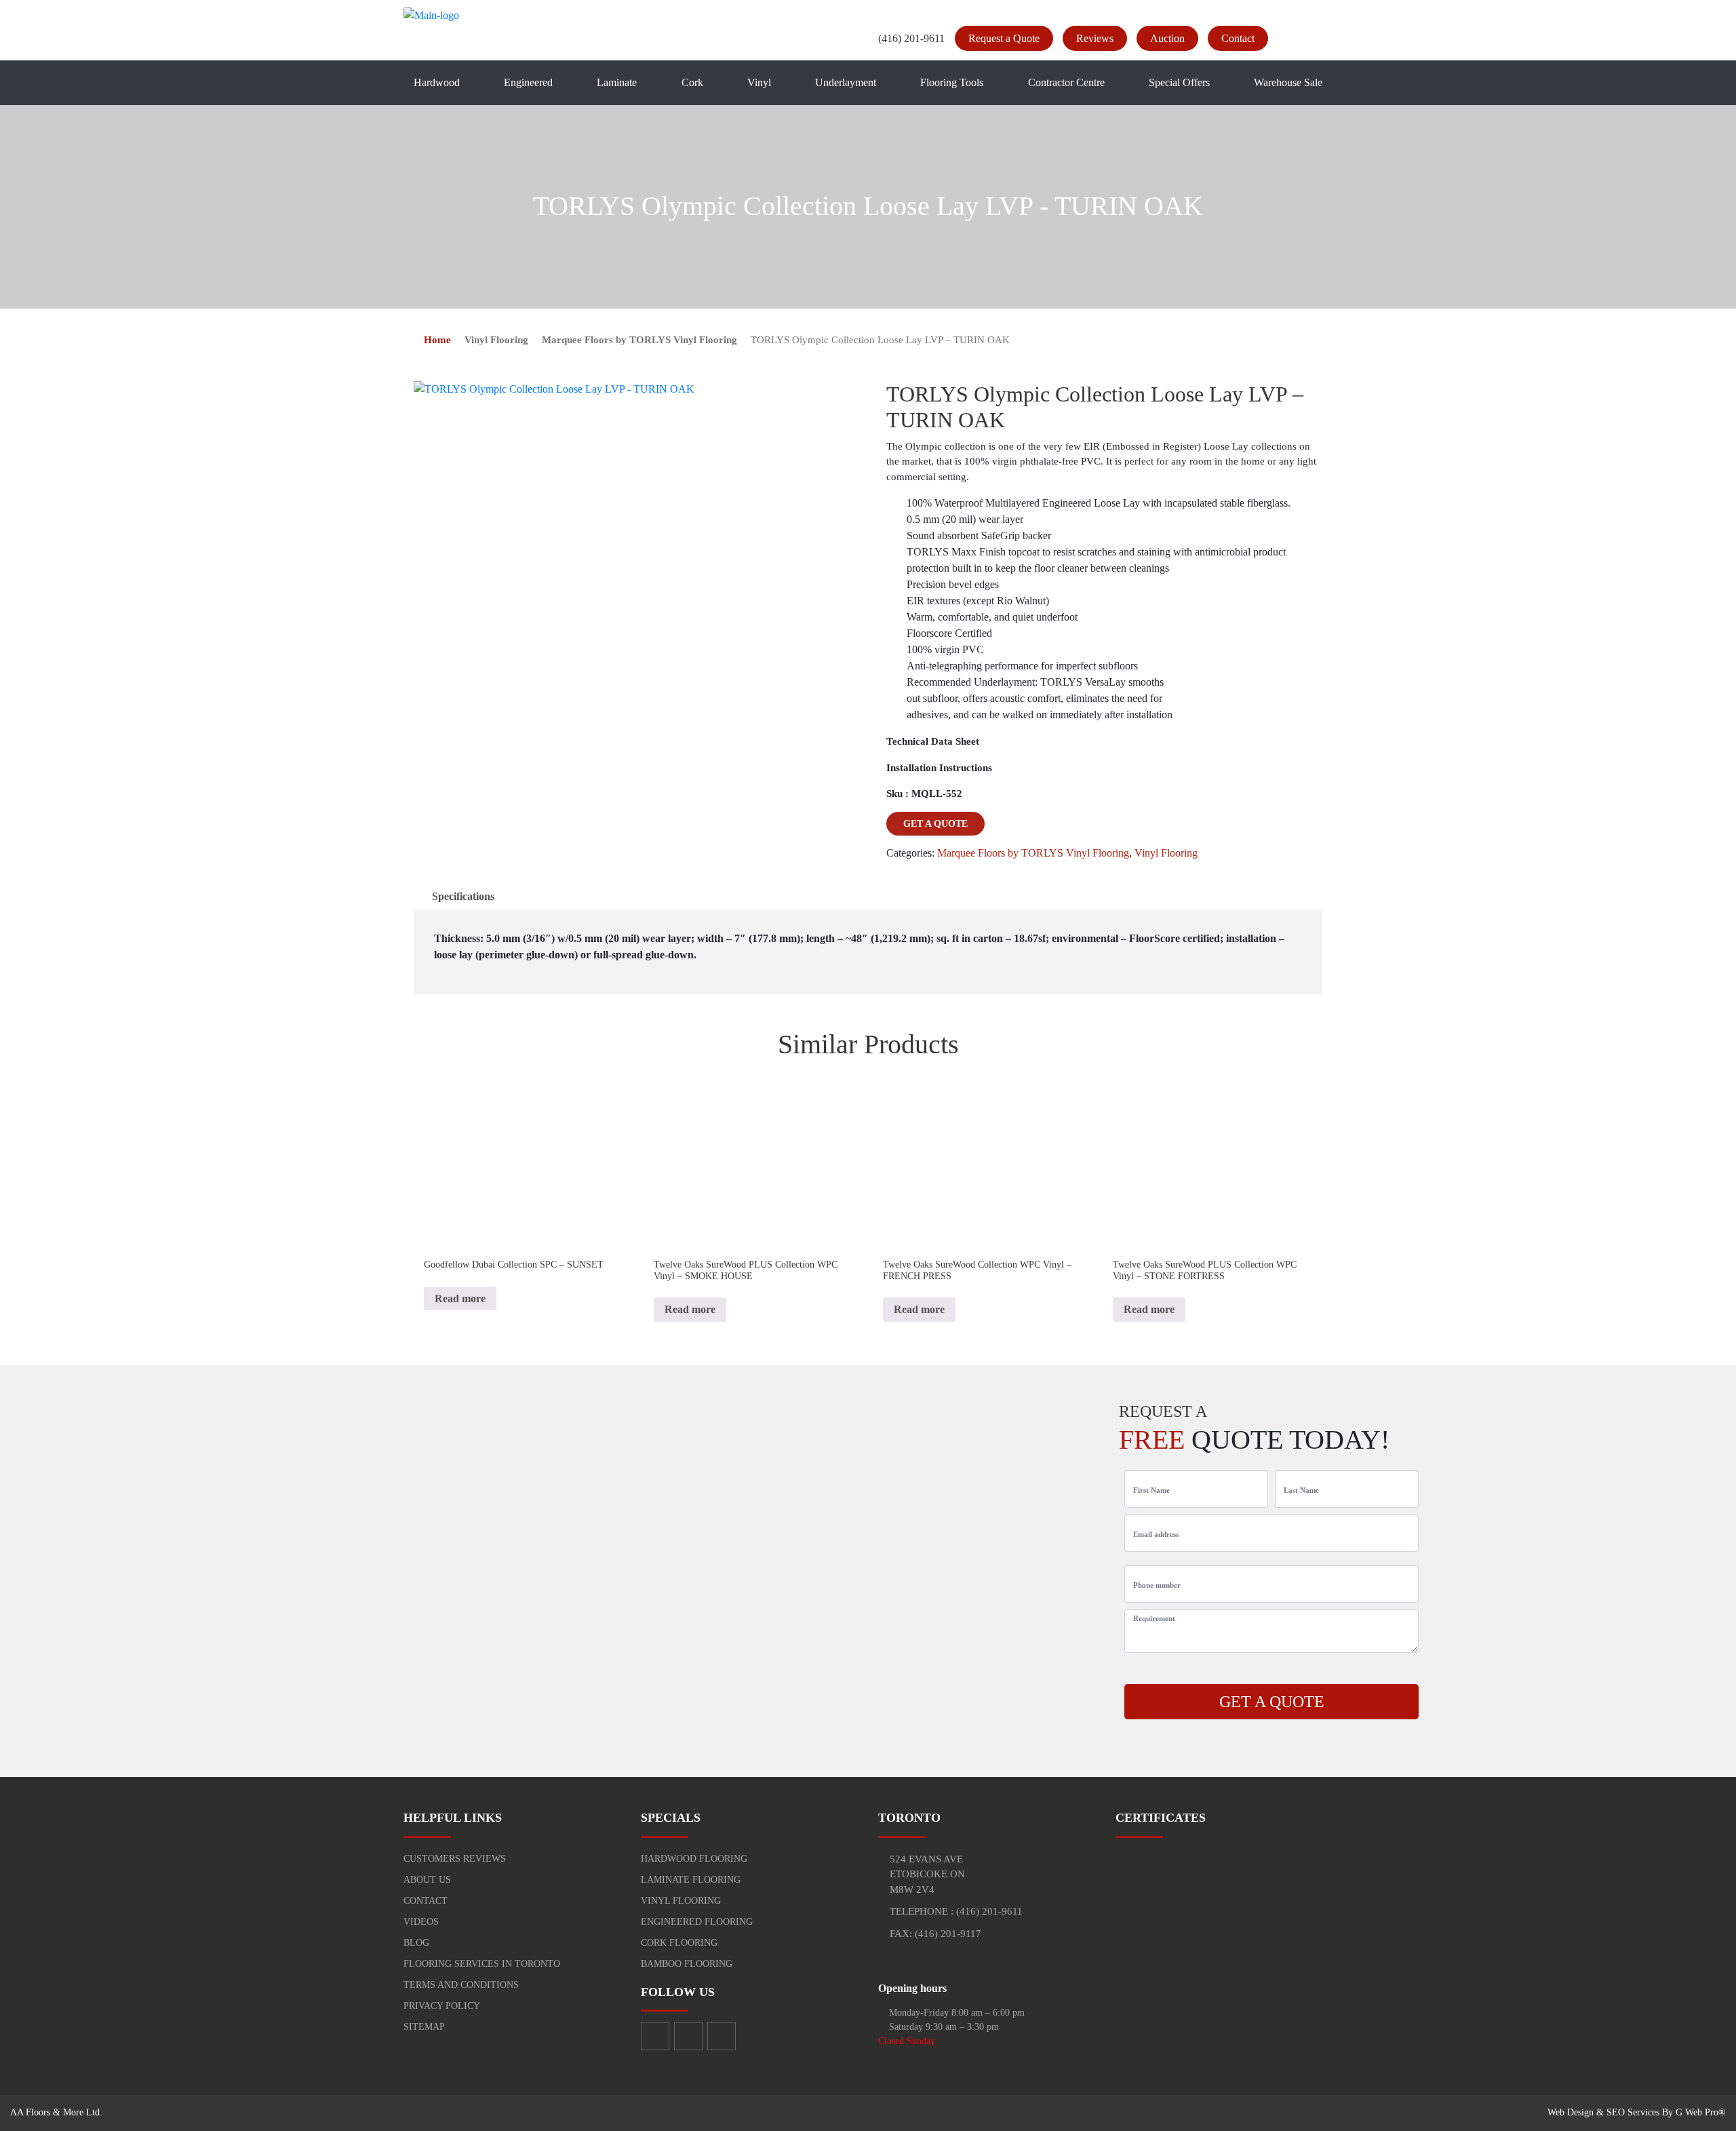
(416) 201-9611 (911, 38)
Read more (460, 1298)
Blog (416, 1943)
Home (437, 340)
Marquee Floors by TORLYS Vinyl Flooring (639, 340)
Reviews (1095, 38)
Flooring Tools (952, 82)
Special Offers (1179, 82)
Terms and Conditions (461, 1985)
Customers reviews (455, 1859)
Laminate (617, 82)
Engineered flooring (697, 1922)
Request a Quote (1004, 38)
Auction (1167, 38)
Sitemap (424, 2027)
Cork (692, 82)
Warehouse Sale (1288, 82)
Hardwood (437, 82)
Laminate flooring (691, 1880)
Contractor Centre (1066, 82)
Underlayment (846, 82)
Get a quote (935, 824)
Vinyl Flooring (496, 340)
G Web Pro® (1701, 2112)
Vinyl (759, 82)
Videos (421, 1922)
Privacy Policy (442, 2006)
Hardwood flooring (694, 1859)
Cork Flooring (679, 1943)
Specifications (463, 896)
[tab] (463, 897)
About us (427, 1880)
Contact (1238, 38)
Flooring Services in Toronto (482, 1964)
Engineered (528, 82)
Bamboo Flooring (687, 1964)
